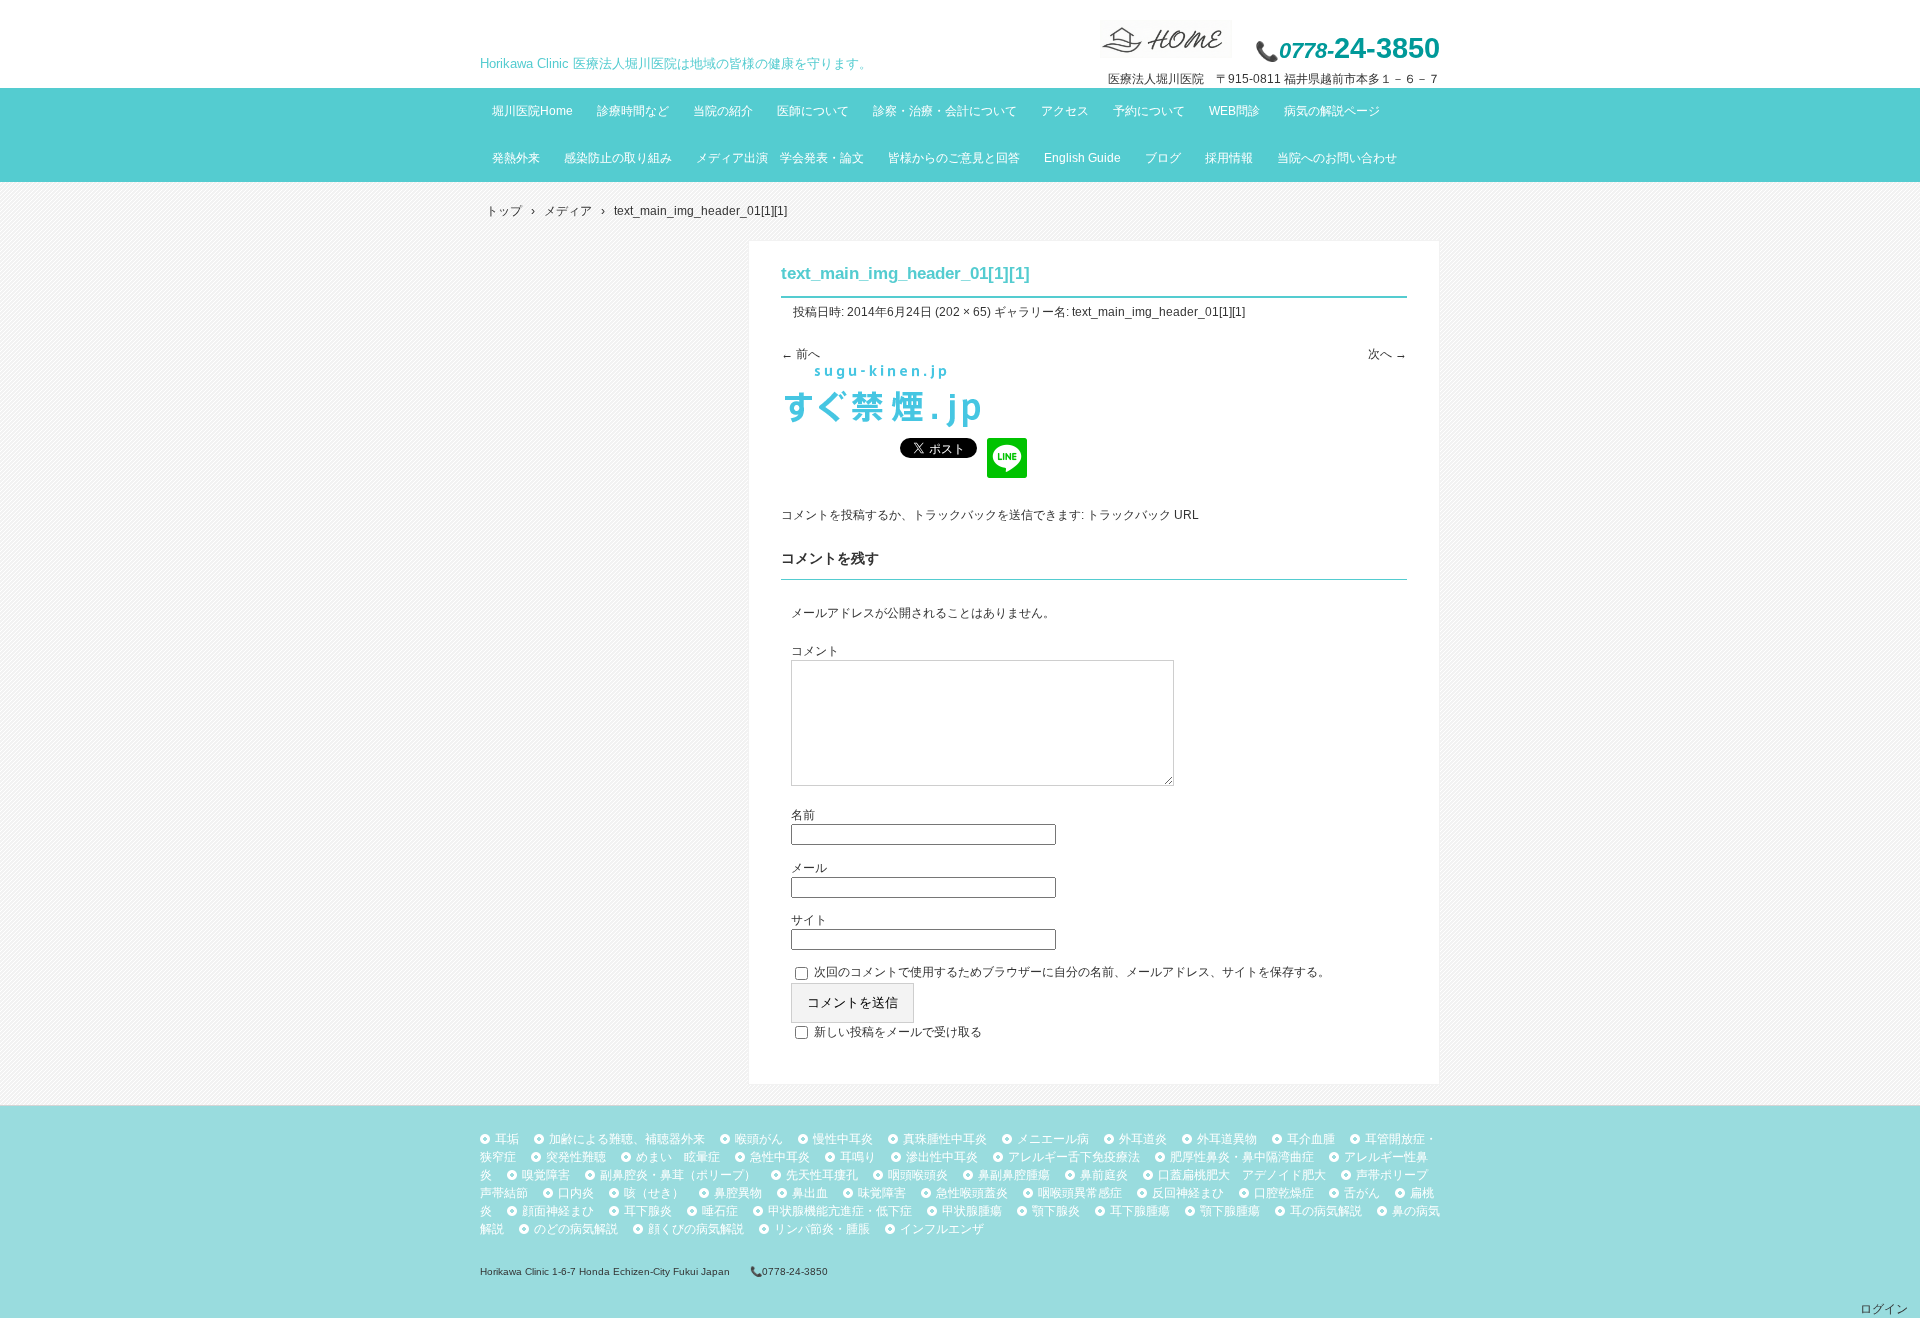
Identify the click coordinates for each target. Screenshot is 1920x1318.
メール (809, 868)
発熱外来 (516, 158)
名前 (803, 815)
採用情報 (1229, 158)
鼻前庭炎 (1104, 1175)
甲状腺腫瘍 (972, 1211)
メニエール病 (1053, 1139)
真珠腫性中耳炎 (945, 1139)
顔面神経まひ (558, 1211)
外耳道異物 (1227, 1139)
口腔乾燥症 (1284, 1193)
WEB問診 (1234, 111)
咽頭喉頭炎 (918, 1175)
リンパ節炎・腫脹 (822, 1229)
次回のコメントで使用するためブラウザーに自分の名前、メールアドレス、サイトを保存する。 (1072, 972)
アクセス (1065, 111)
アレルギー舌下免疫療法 (1074, 1157)
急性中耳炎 (780, 1157)
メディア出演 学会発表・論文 (780, 158)
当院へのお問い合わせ (1337, 158)
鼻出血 (810, 1193)
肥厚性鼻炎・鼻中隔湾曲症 (1242, 1157)
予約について (1149, 111)
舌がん (1362, 1193)
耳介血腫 (1311, 1139)
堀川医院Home (532, 111)
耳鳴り (858, 1157)
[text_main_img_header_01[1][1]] (882, 424)
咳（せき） (654, 1193)
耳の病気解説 (1326, 1211)
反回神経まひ (1188, 1193)
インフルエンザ (942, 1229)
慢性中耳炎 (843, 1139)
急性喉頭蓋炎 (972, 1193)
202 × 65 (963, 312)
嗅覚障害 (546, 1175)
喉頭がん (759, 1139)
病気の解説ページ (1332, 111)
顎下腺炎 (1056, 1211)
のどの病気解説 (576, 1229)
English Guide (1082, 158)
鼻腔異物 (738, 1193)
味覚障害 (882, 1193)
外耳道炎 (1143, 1139)
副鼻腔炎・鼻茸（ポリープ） (678, 1175)
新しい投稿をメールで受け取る (898, 1032)
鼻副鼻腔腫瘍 (1014, 1175)
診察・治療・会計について (945, 111)
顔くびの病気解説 (696, 1229)
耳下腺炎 (648, 1211)
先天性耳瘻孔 (822, 1175)
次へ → (1387, 354)
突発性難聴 (576, 1157)
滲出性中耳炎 (942, 1157)
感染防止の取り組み (618, 158)
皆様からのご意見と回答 (954, 158)
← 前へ (800, 354)
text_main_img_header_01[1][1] (1158, 312)
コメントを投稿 (823, 515)
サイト (809, 920)
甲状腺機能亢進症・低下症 (840, 1211)
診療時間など (633, 111)
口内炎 (576, 1193)
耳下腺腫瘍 (1140, 1211)
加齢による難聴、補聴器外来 (627, 1139)
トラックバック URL (1143, 515)
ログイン (1884, 1309)
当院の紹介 (723, 111)
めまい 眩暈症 (678, 1157)
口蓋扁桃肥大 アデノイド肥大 (1242, 1175)
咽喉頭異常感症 (1080, 1193)
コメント (815, 651)
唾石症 (720, 1211)
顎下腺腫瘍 (1230, 1211)
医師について (813, 111)
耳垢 (507, 1139)
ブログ (1163, 158)
